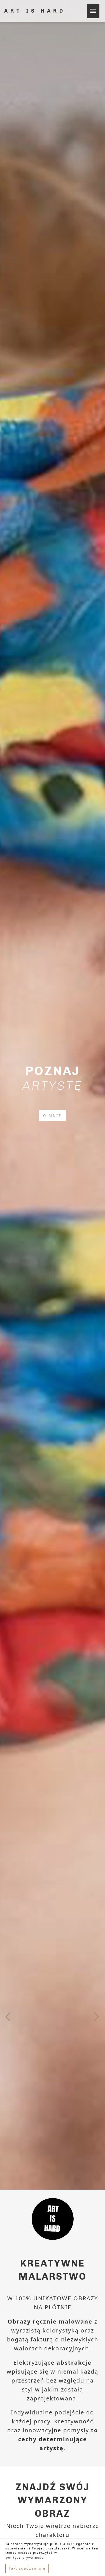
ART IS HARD (35, 11)
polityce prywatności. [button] (26, 2558)
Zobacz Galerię (53, 1116)
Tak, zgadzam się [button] (27, 2568)
